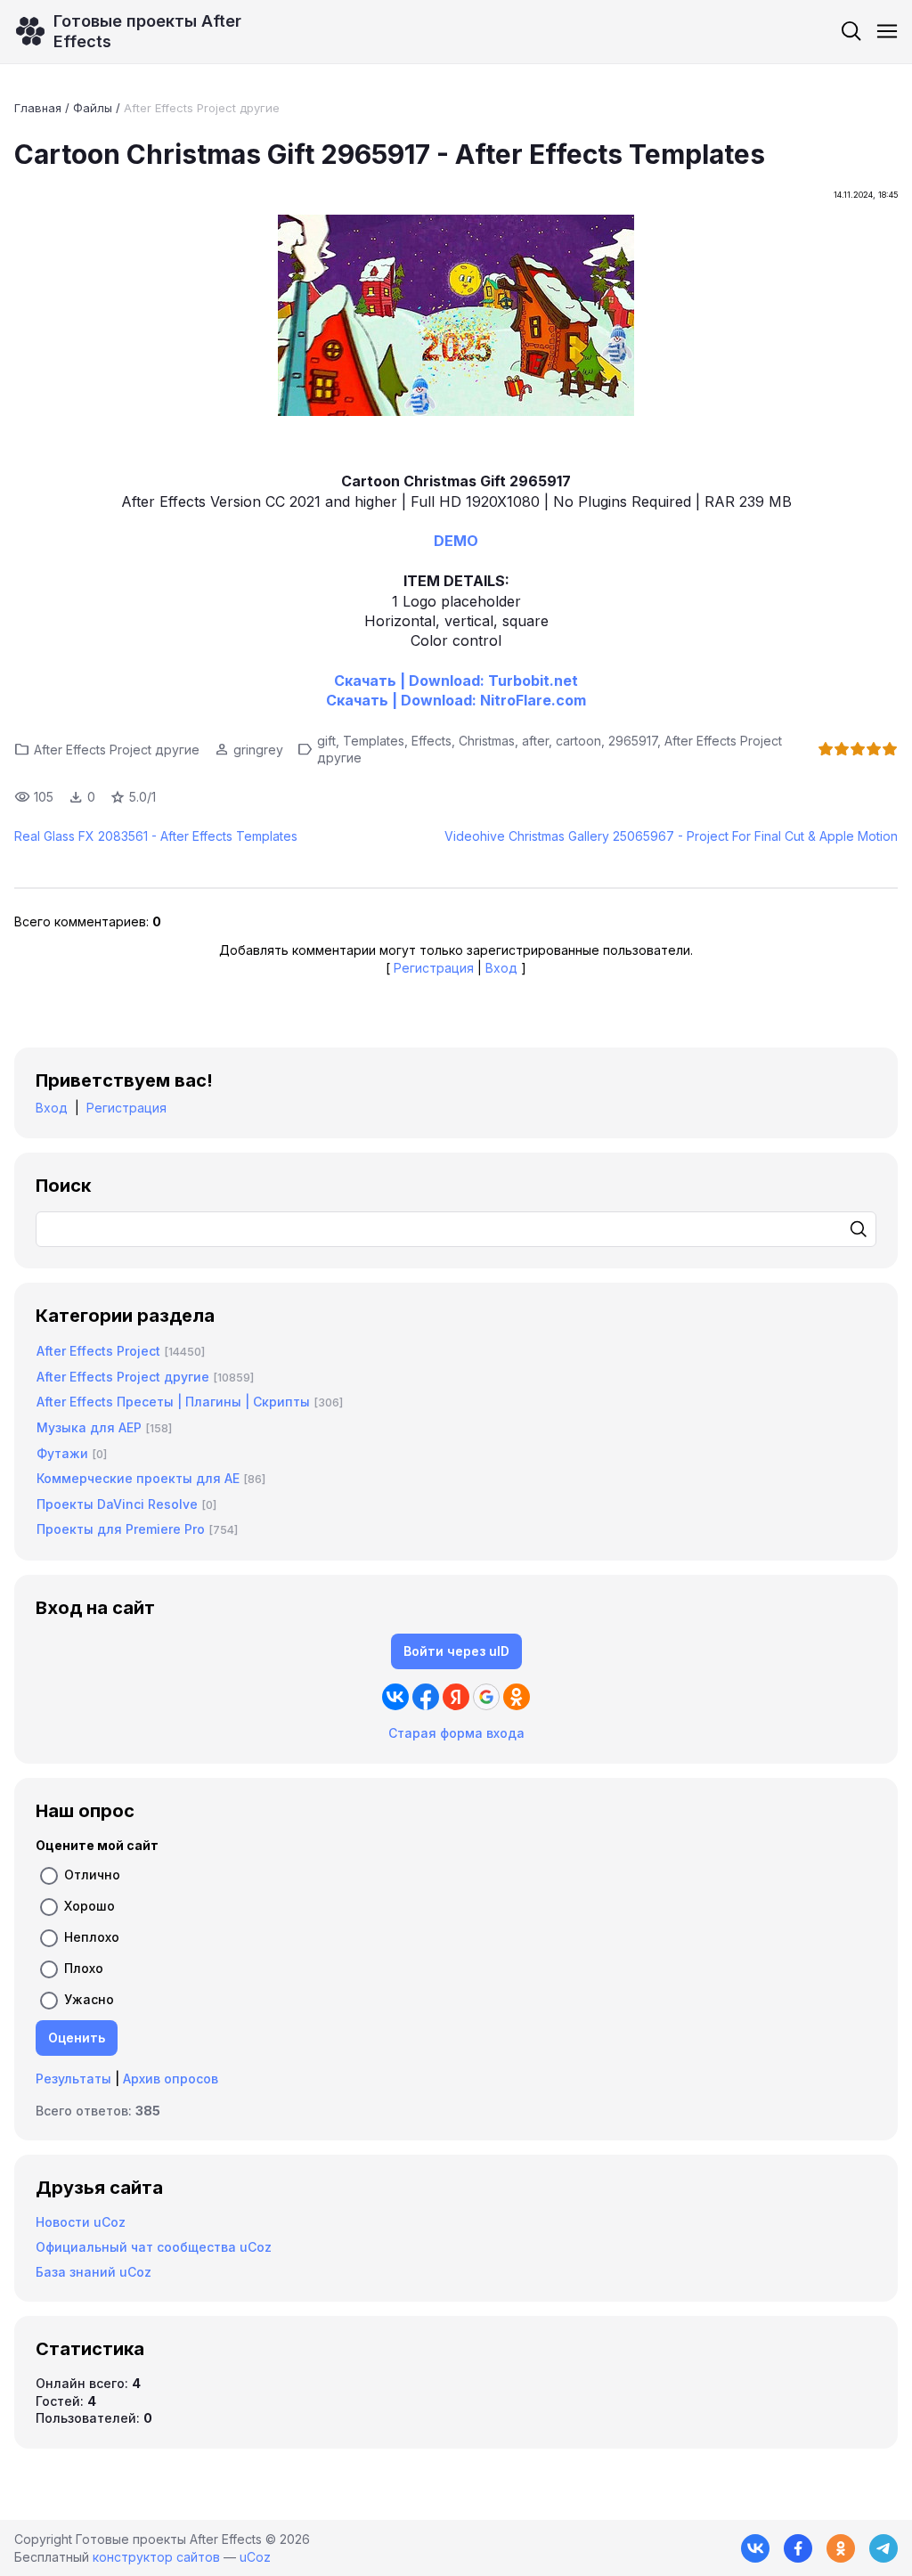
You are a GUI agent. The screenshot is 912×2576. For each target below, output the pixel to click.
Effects (432, 741)
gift (326, 741)
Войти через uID (456, 1651)
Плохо (84, 1968)
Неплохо (92, 1937)
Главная (38, 108)
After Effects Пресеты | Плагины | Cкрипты (173, 1402)
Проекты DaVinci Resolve (117, 1504)
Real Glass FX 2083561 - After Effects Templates (156, 836)
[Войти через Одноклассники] (517, 1697)
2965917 (633, 741)
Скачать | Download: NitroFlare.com (456, 700)
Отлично (92, 1875)
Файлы (93, 108)
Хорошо (90, 1906)
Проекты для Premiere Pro (121, 1529)
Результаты (73, 2079)
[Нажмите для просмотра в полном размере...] (456, 318)
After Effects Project (98, 1351)
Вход (501, 968)
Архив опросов (171, 2079)
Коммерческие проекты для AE (138, 1478)
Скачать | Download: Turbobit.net (456, 681)
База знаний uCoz (94, 2272)
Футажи (62, 1453)
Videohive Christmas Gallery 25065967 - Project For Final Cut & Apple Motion (671, 836)
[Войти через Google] (486, 1697)
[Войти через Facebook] (426, 1697)
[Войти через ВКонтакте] (395, 1697)
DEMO (456, 541)
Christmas (487, 741)
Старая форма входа (456, 1733)
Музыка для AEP (89, 1427)
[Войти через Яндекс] (456, 1697)
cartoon (578, 741)
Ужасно (89, 1999)
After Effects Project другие (202, 108)
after (535, 741)
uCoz (255, 2557)
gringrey (258, 750)
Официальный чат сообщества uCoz (154, 2247)
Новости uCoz (81, 2222)
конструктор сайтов (156, 2557)
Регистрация (434, 968)
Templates (374, 741)
